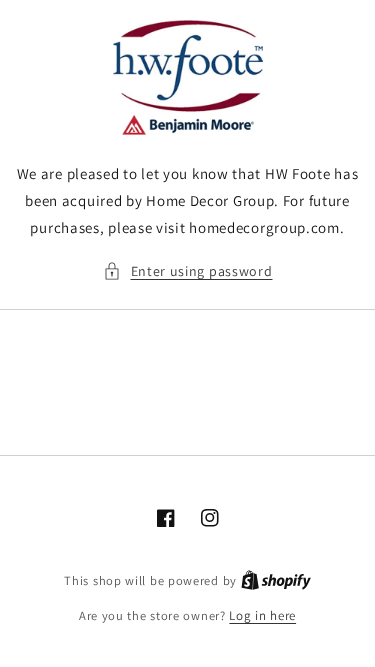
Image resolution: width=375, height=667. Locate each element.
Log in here (262, 615)
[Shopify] (276, 580)
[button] (188, 271)
